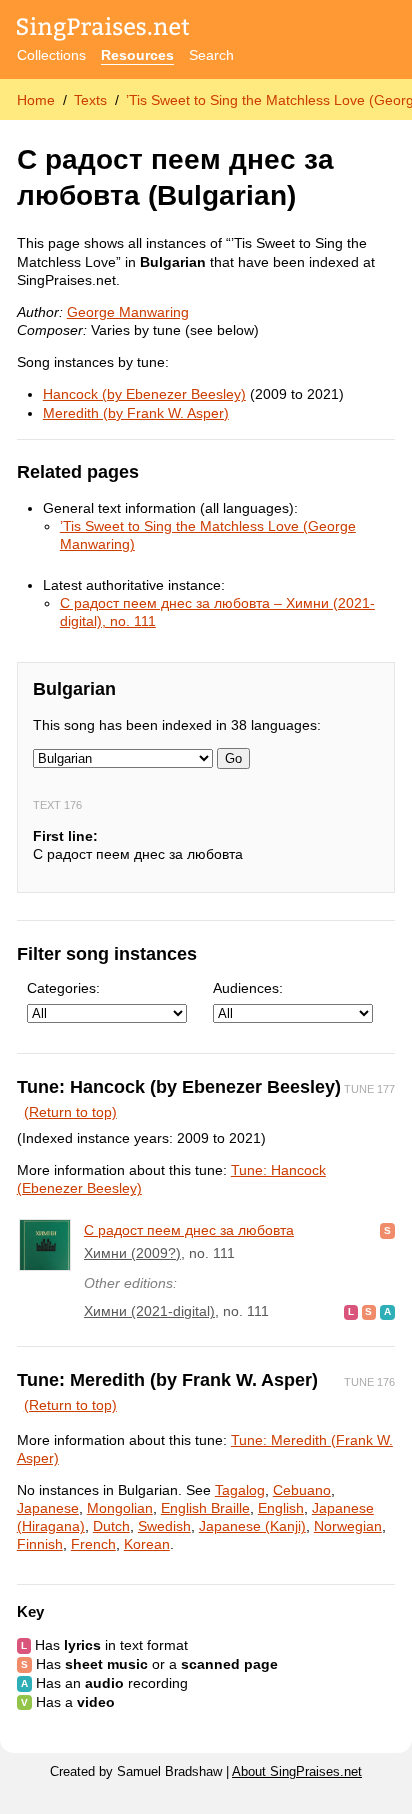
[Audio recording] (387, 1311)
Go (233, 758)
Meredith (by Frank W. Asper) (136, 413)
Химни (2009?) (132, 1253)
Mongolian (120, 1508)
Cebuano (302, 1490)
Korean (147, 1544)
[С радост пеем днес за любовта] (45, 1245)
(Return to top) (70, 1112)
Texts (90, 100)
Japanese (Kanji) (252, 1526)
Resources (137, 55)
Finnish (40, 1544)
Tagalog (240, 1490)
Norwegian (348, 1526)
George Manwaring (128, 312)
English (281, 1508)
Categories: (63, 988)
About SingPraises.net (297, 1772)
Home (36, 100)
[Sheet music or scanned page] (387, 1230)
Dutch (111, 1526)
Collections (51, 55)
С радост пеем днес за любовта (189, 1230)
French (93, 1544)
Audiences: (248, 988)
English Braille (205, 1508)
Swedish (164, 1526)
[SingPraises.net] (103, 30)
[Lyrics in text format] (351, 1311)
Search (211, 55)
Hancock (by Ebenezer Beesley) (144, 394)
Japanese (48, 1508)
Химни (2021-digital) (149, 1311)
